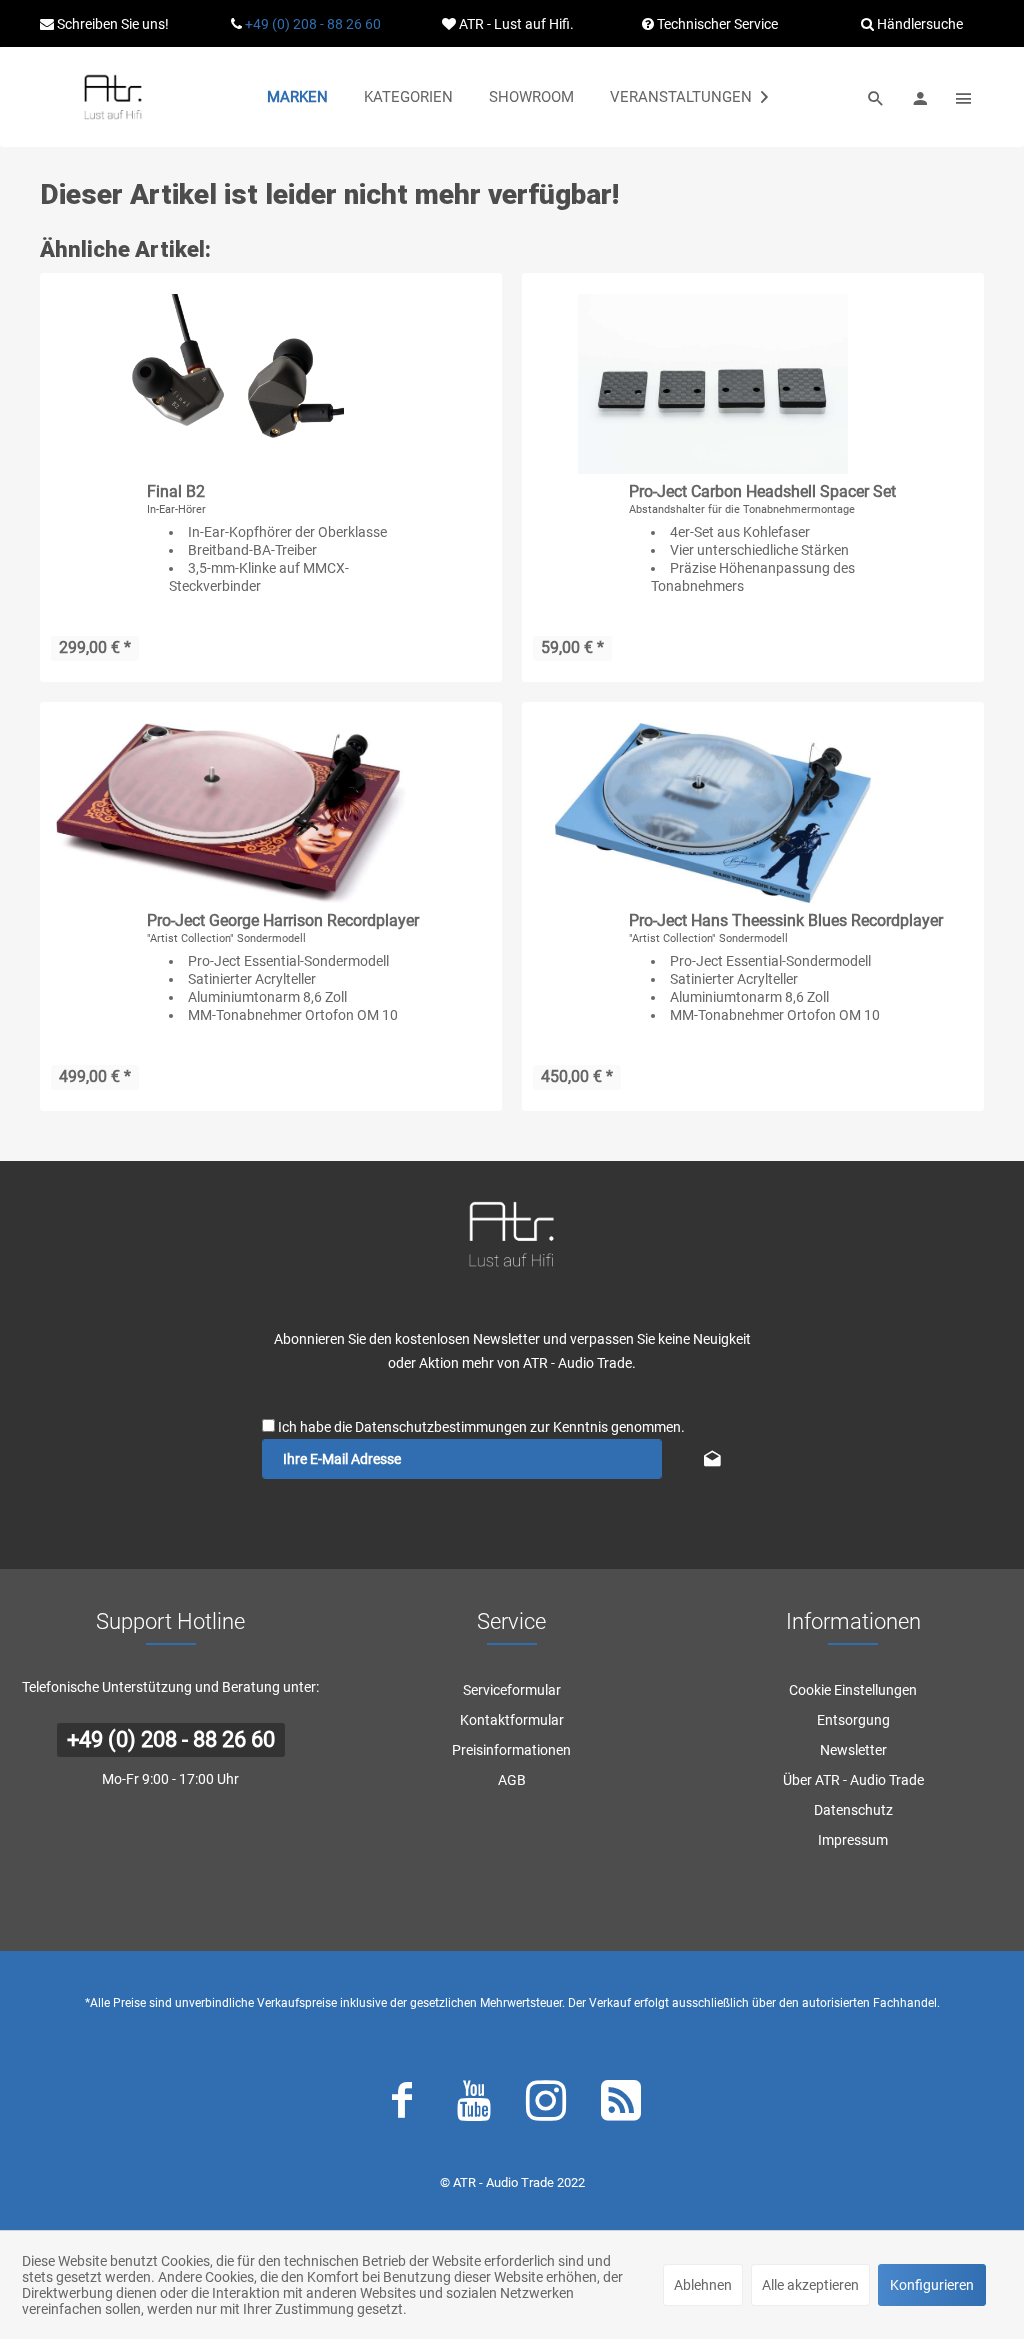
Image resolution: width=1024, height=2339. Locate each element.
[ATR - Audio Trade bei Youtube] (474, 2105)
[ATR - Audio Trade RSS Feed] (621, 2105)
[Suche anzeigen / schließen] (876, 97)
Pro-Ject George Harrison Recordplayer (283, 920)
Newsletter (853, 1750)
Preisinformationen (511, 1750)
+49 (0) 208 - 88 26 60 (313, 24)
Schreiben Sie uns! (111, 24)
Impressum (853, 1840)
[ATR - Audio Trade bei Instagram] (546, 2105)
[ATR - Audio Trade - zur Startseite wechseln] (113, 97)
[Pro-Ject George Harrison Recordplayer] (231, 813)
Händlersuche (918, 24)
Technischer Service (716, 24)
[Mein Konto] (920, 97)
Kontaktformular (512, 1720)
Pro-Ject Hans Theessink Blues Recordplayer (786, 920)
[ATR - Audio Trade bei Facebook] (402, 2105)
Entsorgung (853, 1720)
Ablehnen (703, 2285)
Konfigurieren (932, 2285)
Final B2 (176, 491)
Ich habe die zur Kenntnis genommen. (481, 1427)
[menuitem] (297, 97)
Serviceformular (512, 1690)
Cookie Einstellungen (853, 1690)
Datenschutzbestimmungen (441, 1427)
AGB (512, 1780)
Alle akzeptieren (810, 2285)
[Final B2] (231, 384)
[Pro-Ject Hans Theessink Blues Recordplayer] (713, 813)
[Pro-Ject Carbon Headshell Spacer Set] (713, 384)
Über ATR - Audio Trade (853, 1780)
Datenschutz (853, 1810)
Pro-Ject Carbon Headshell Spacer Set (762, 491)
